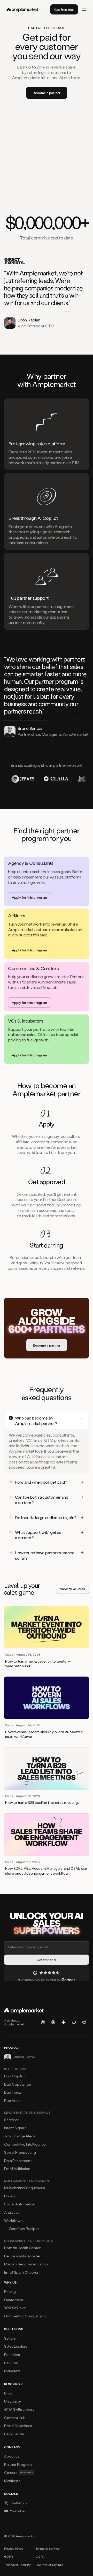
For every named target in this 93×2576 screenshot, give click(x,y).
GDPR (9, 2556)
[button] (47, 1421)
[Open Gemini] (64, 2022)
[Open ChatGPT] (43, 2022)
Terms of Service (48, 2548)
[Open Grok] (74, 2022)
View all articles (72, 1589)
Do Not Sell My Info (49, 2565)
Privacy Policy (14, 2548)
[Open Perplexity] (84, 2022)
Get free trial (64, 9)
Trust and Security (17, 2565)
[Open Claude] (53, 2022)
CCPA (40, 2556)
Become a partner (47, 93)
